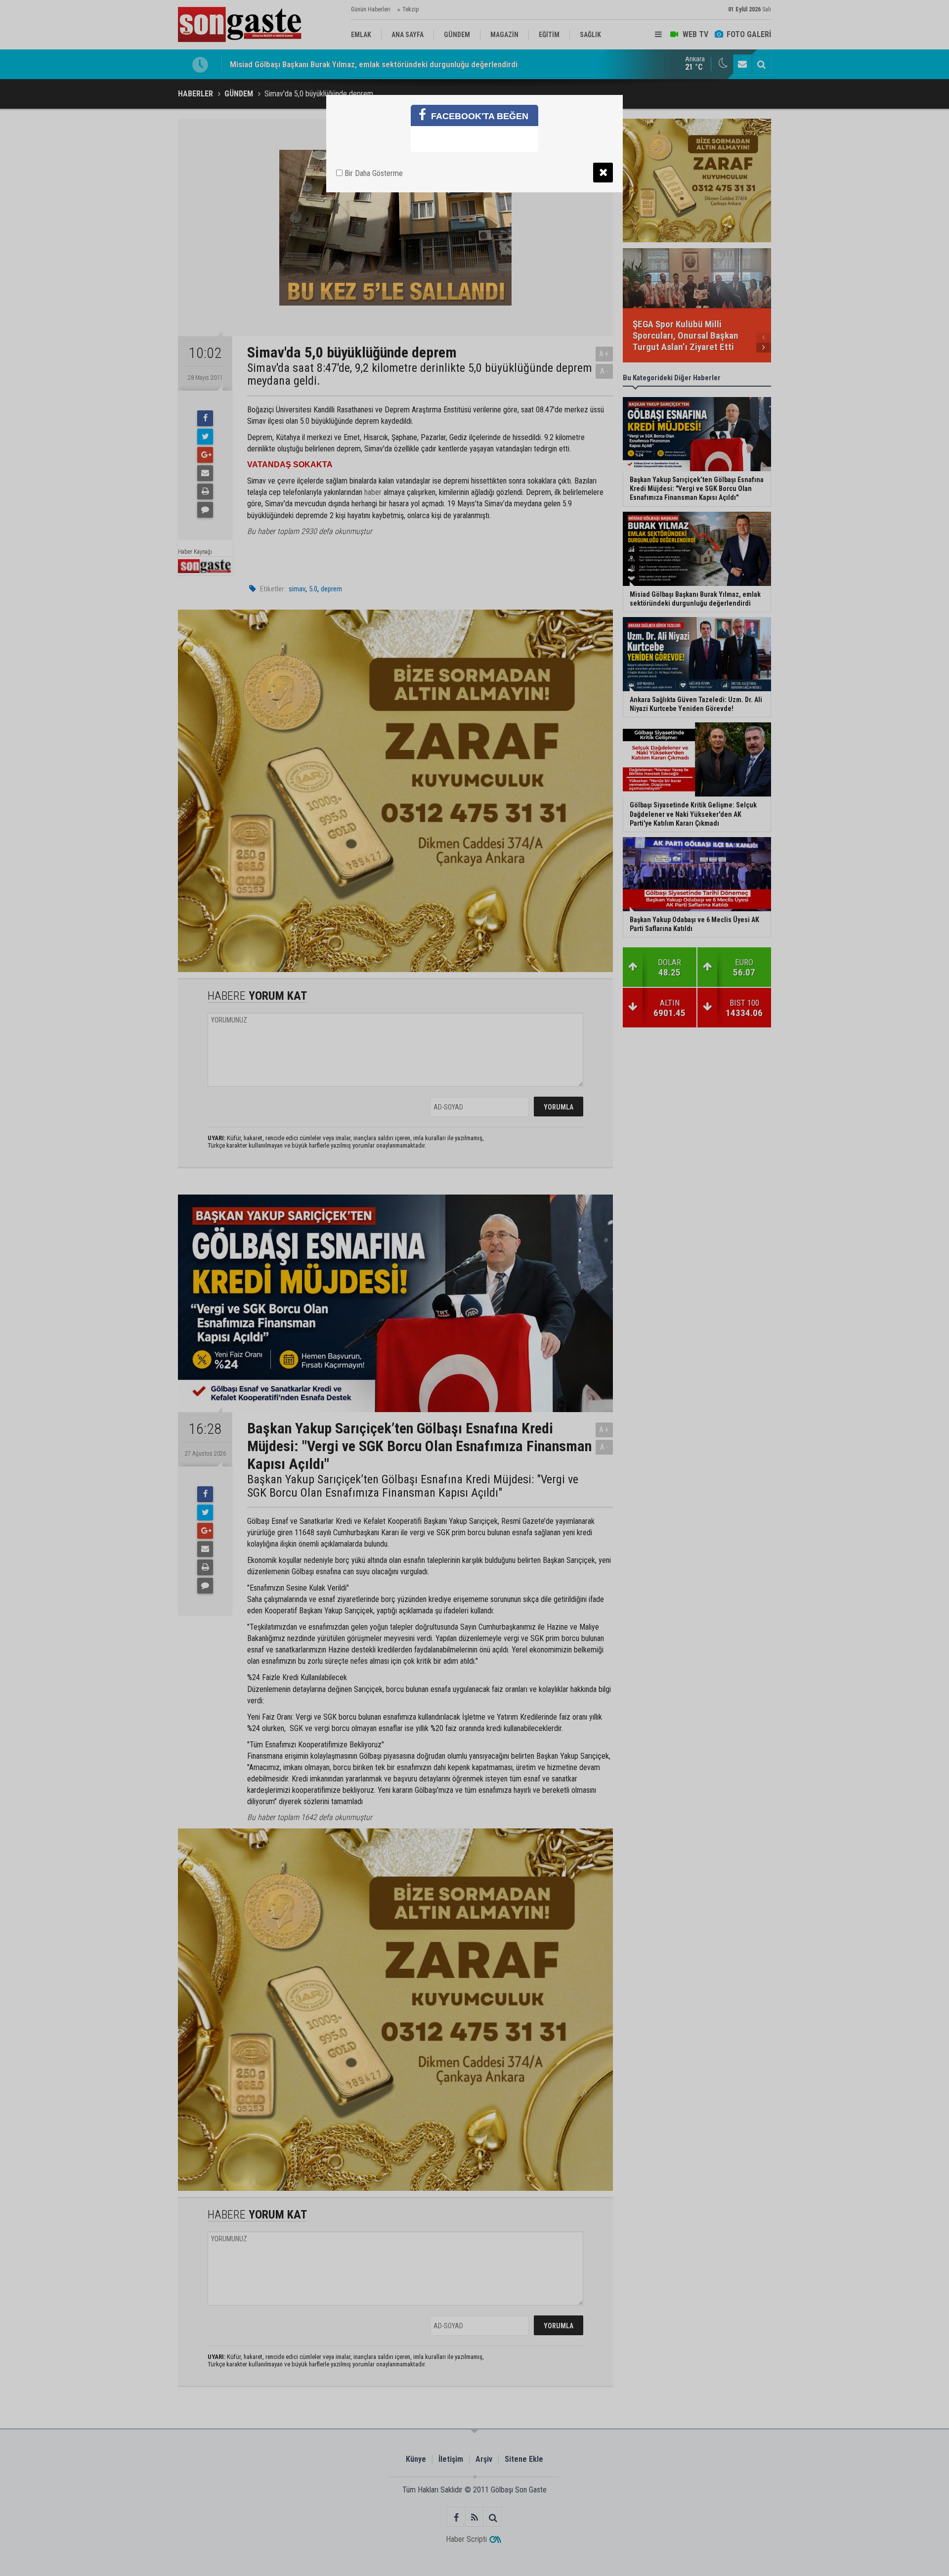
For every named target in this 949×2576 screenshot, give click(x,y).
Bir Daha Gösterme (373, 173)
